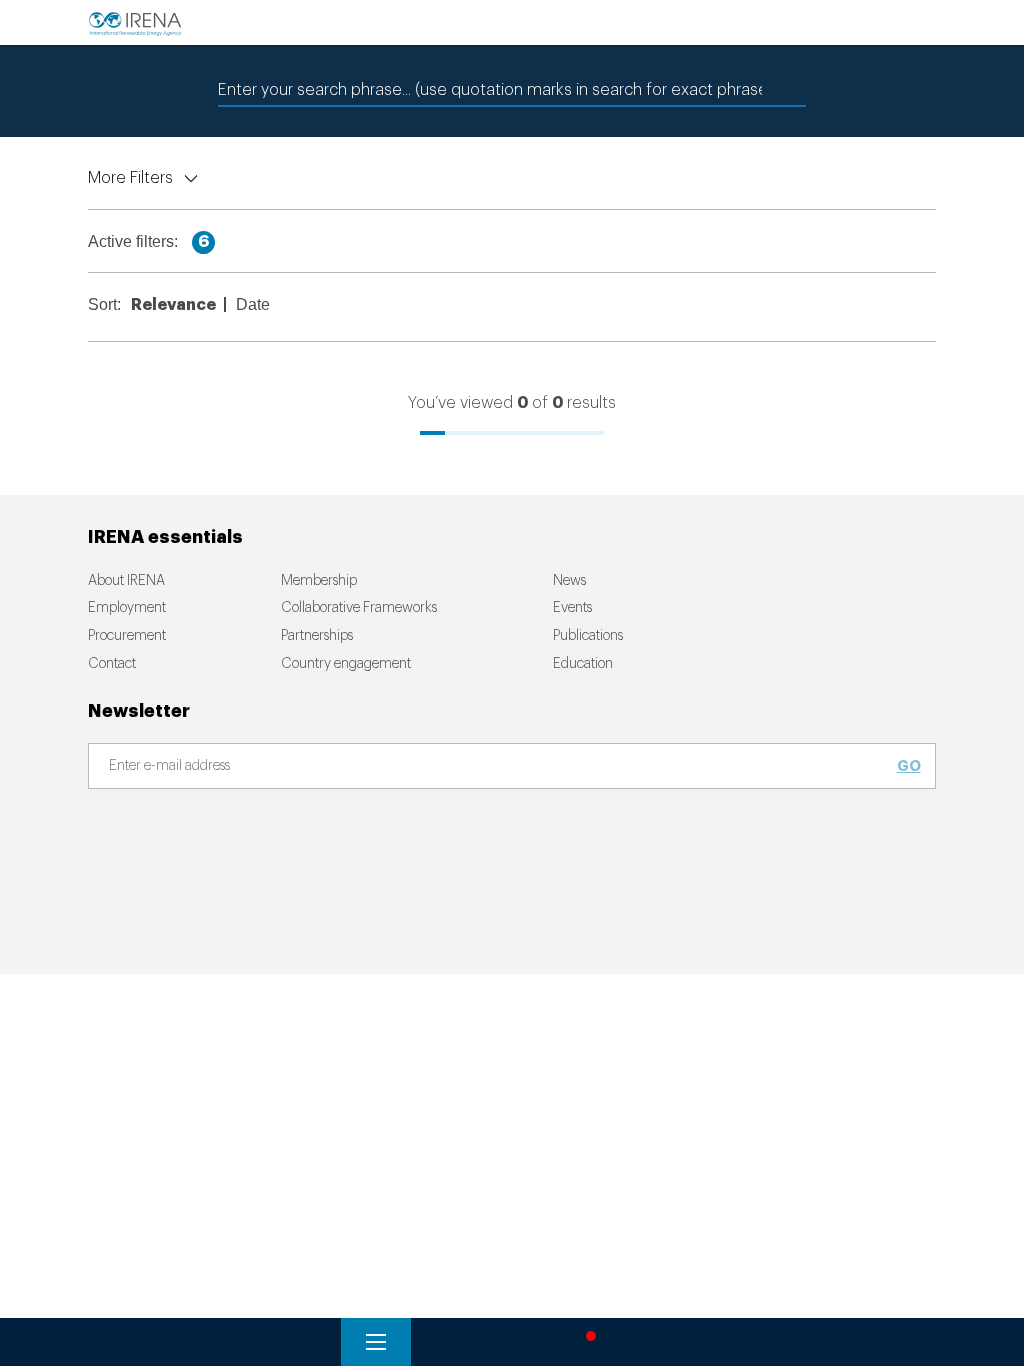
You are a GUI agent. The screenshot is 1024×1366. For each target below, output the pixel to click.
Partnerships (317, 636)
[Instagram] (267, 831)
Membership (319, 581)
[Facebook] (141, 831)
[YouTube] (225, 831)
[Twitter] (183, 831)
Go (909, 766)
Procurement (127, 636)
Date (253, 304)
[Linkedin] (351, 831)
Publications (588, 636)
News (569, 581)
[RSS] (393, 831)
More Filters (130, 178)
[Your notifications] (586, 1342)
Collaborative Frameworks (359, 608)
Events (572, 608)
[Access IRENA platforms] (516, 1342)
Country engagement (346, 664)
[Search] (446, 1342)
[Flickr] (309, 831)
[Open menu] (376, 1342)
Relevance (173, 305)
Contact (112, 664)
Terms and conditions (144, 966)
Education (583, 664)
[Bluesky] (99, 831)
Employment (127, 608)
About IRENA (126, 581)
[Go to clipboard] (656, 1342)
